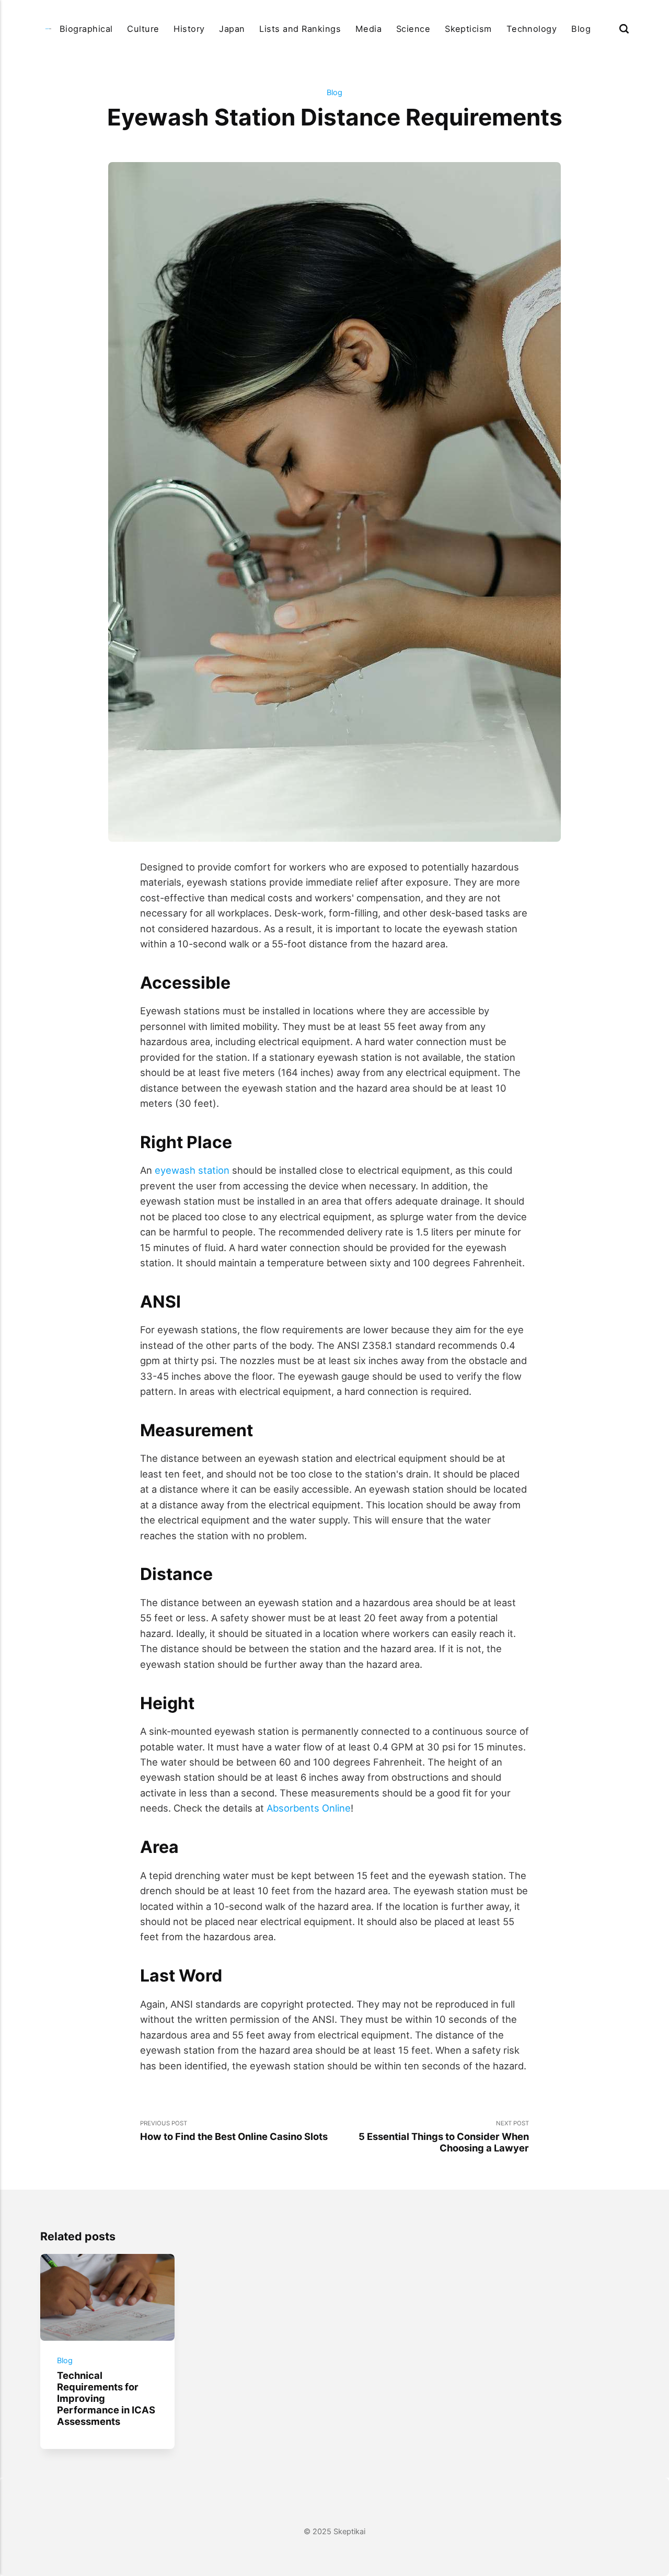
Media (368, 29)
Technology (532, 29)
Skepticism (468, 29)
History (189, 29)
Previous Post (234, 2131)
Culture (143, 29)
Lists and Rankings (300, 29)
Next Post (444, 2137)
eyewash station (192, 1170)
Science (413, 29)
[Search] (624, 29)
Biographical (86, 29)
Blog (581, 29)
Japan (232, 29)
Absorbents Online (309, 1808)
